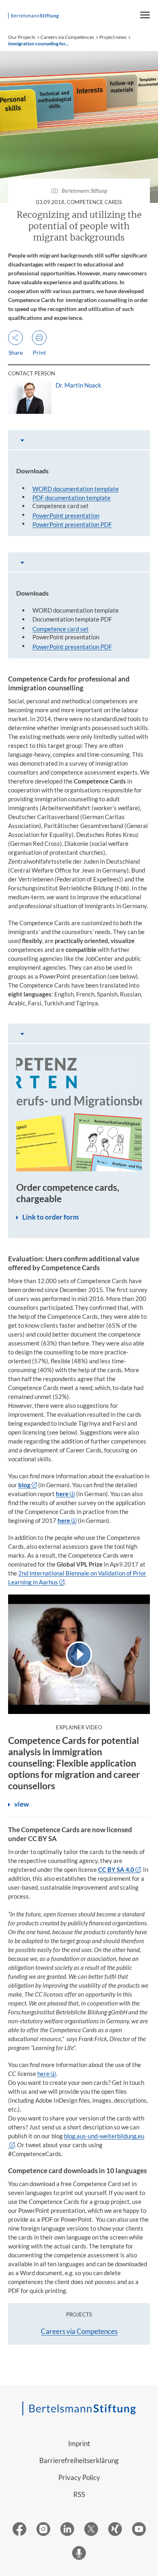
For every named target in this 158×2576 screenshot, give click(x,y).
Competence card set (61, 629)
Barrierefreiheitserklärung (79, 2460)
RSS (79, 2494)
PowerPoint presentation (66, 515)
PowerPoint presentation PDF (72, 524)
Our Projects (22, 37)
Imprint (79, 2443)
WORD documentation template (76, 489)
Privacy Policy (79, 2477)
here (43, 2074)
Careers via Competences (67, 37)
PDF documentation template (72, 498)
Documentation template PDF (72, 619)
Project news (113, 37)
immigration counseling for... (38, 44)
